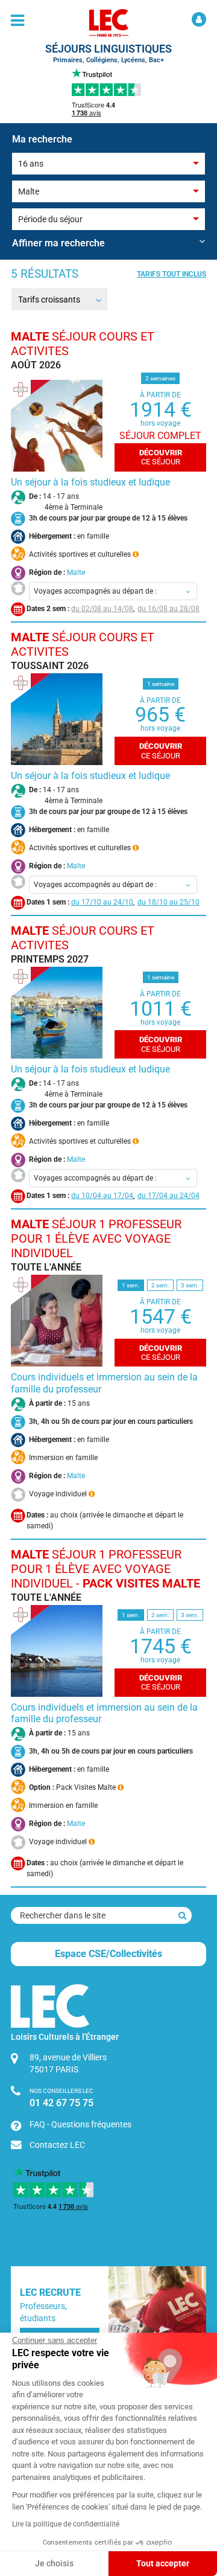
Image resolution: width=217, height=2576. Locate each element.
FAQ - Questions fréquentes (80, 2124)
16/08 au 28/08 (174, 609)
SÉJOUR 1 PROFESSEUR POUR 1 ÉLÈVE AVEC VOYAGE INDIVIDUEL (96, 1238)
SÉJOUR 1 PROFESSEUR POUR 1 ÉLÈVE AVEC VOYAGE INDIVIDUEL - (105, 1569)
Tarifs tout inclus (171, 274)
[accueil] (108, 23)
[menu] (17, 21)
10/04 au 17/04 (107, 1196)
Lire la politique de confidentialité (66, 2524)
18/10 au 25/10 (174, 902)
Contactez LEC (57, 2145)
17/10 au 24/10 (107, 902)
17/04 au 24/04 (174, 1196)
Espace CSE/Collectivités (108, 1954)
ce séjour (161, 457)
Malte (76, 572)
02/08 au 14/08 (107, 609)
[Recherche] (182, 1915)
